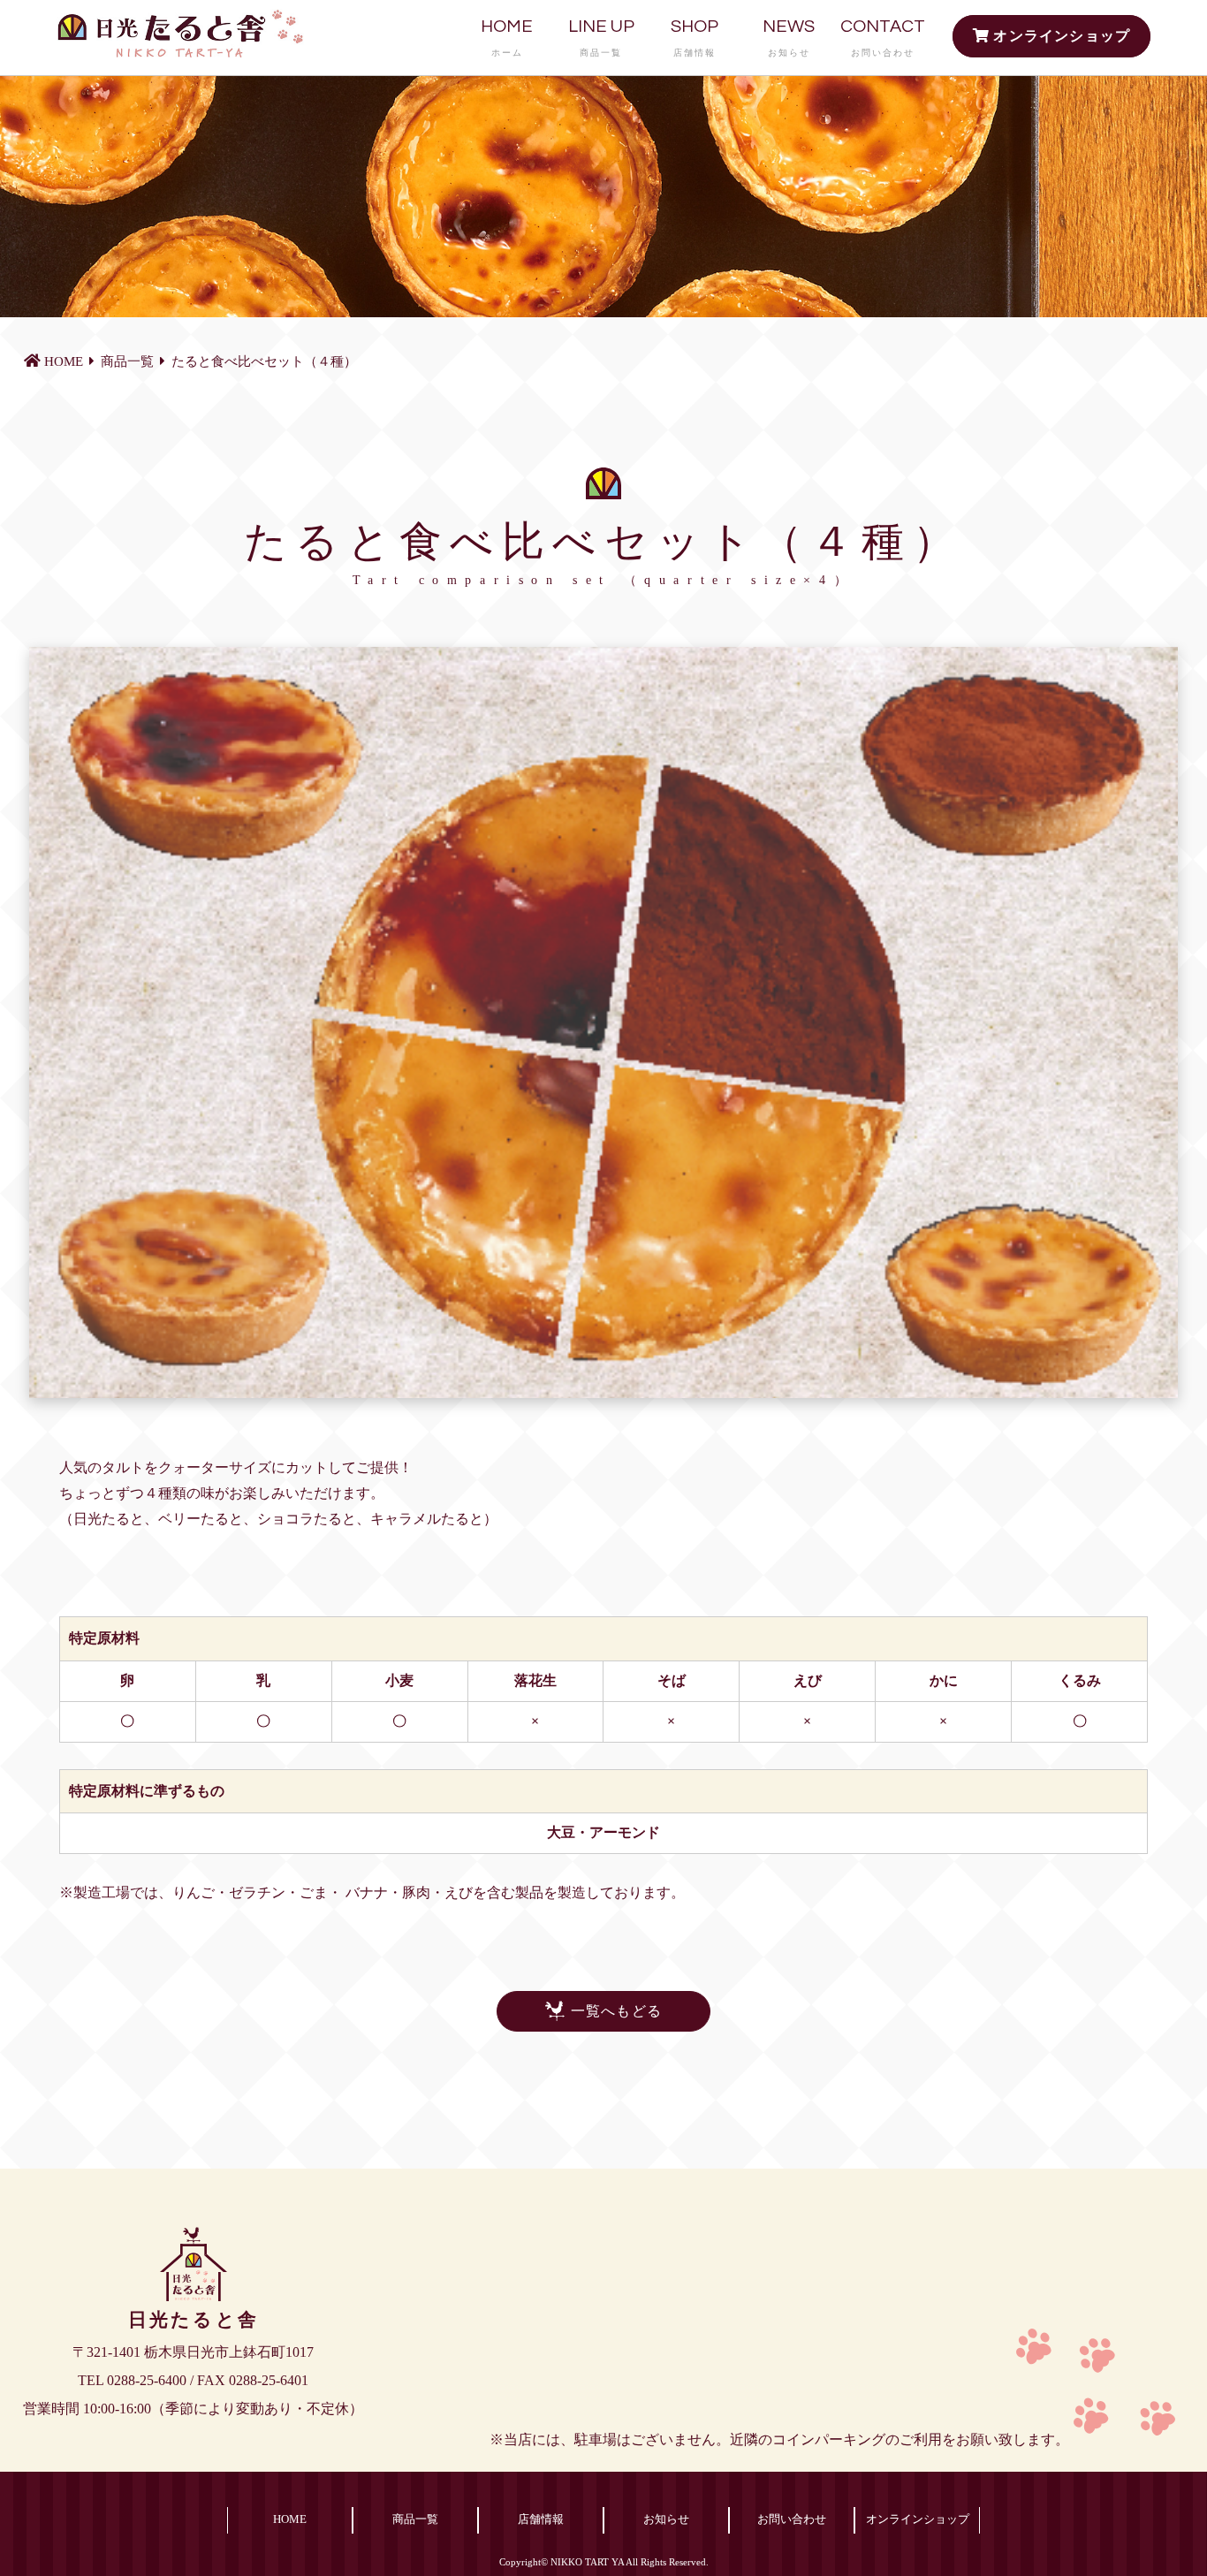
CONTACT (883, 38)
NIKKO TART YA (587, 2562)
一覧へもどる (616, 2011)
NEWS (789, 38)
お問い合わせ (792, 2519)
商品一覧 (415, 2519)
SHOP (695, 38)
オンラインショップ (1060, 36)
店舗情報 (541, 2519)
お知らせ (666, 2519)
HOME (507, 38)
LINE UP (601, 38)
